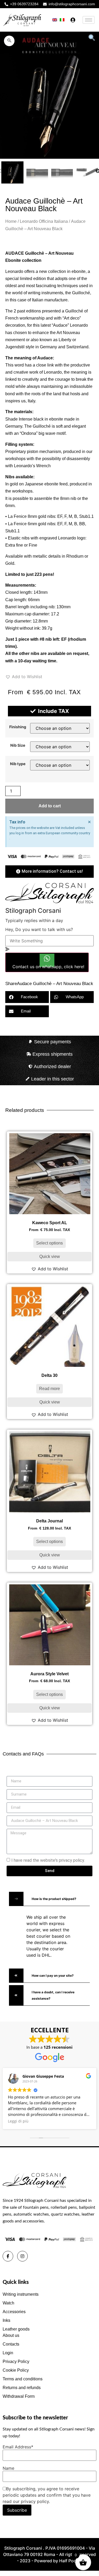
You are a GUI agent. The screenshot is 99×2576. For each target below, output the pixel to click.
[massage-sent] (7, 949)
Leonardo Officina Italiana (44, 221)
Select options (49, 1243)
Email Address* (18, 2447)
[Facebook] (8, 2256)
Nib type (18, 764)
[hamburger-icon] (89, 20)
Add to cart (50, 806)
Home (11, 221)
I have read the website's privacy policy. (48, 1860)
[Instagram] (22, 2256)
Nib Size (18, 745)
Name (8, 2468)
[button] (9, 41)
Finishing (18, 727)
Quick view (50, 1256)
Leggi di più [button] (18, 2121)
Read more (49, 1389)
